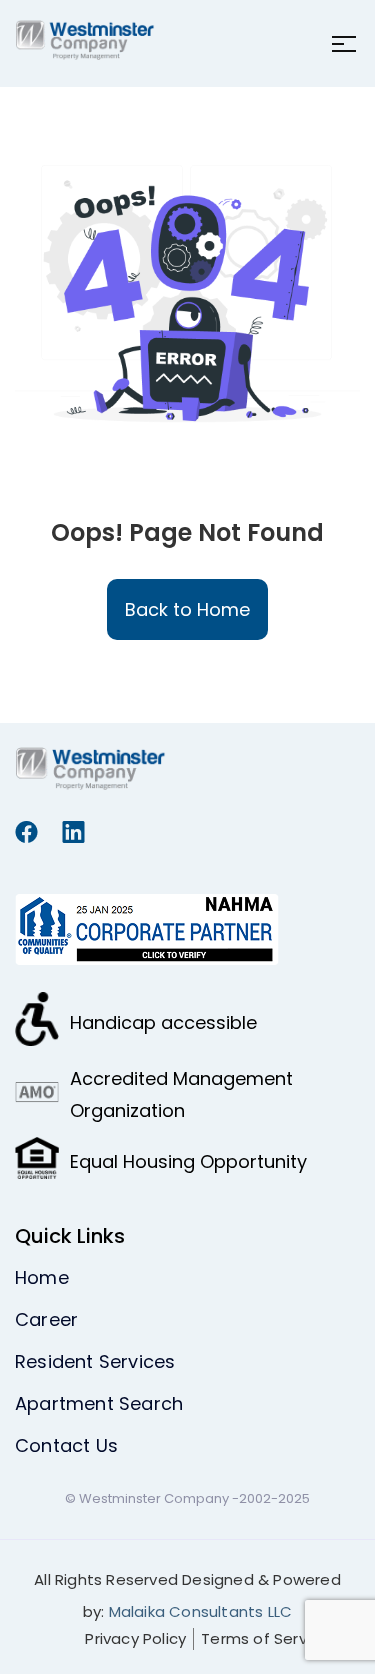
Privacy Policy (135, 1638)
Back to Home (187, 609)
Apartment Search (99, 1403)
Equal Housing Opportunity (188, 1161)
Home (42, 1277)
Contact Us (66, 1445)
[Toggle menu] (338, 44)
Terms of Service (265, 1638)
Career (46, 1319)
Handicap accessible (163, 1022)
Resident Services (95, 1361)
